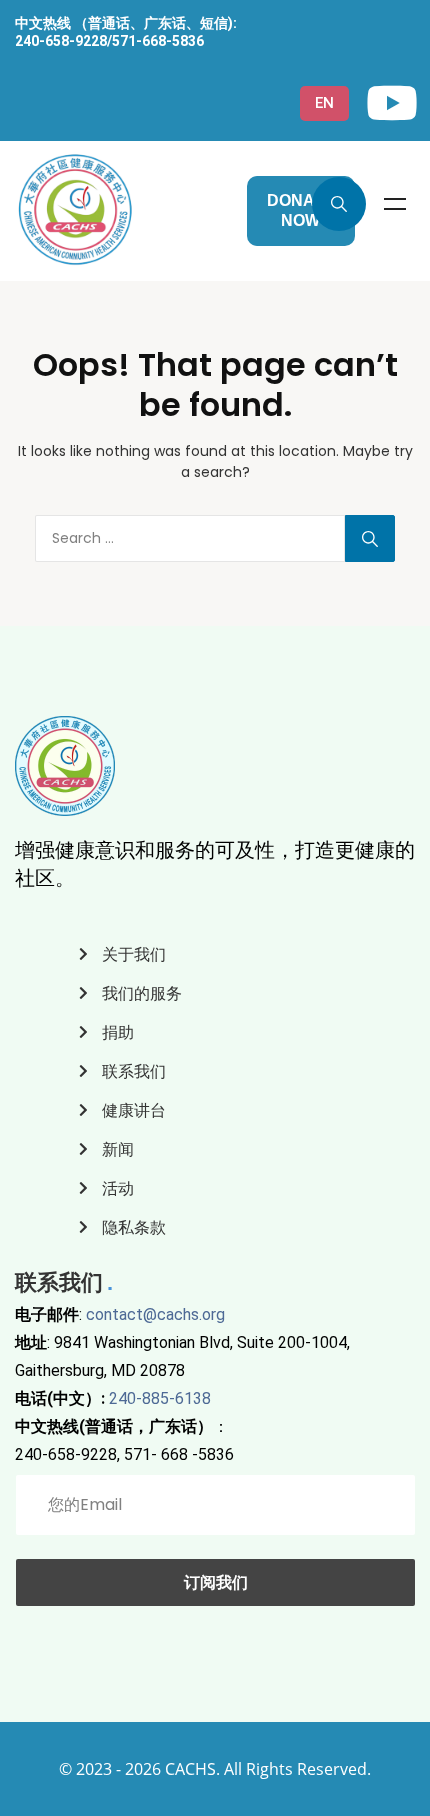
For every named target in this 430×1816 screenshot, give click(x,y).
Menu (395, 204)
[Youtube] (392, 103)
